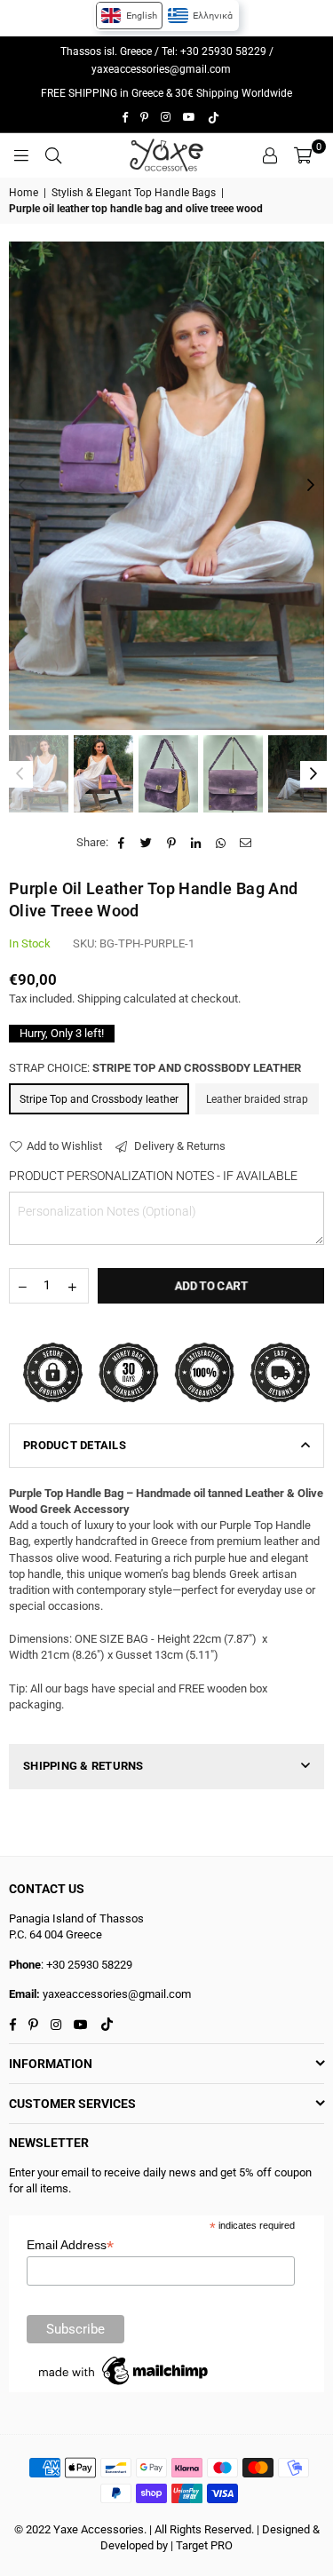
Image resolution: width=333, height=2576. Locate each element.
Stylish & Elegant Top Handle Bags (134, 193)
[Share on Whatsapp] (222, 843)
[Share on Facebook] (122, 843)
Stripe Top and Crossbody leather (99, 1099)
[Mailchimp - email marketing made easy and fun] (124, 2385)
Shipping (99, 999)
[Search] (53, 155)
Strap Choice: (155, 1068)
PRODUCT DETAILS (75, 1445)
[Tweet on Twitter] (147, 843)
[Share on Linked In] (197, 843)
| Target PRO (202, 2545)
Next (311, 486)
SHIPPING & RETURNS (83, 1766)
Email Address (70, 2245)
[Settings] (270, 155)
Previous (22, 486)
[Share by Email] (246, 843)
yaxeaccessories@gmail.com (161, 69)
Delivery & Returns (178, 1146)
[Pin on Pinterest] (172, 843)
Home (24, 193)
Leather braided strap (257, 1099)
